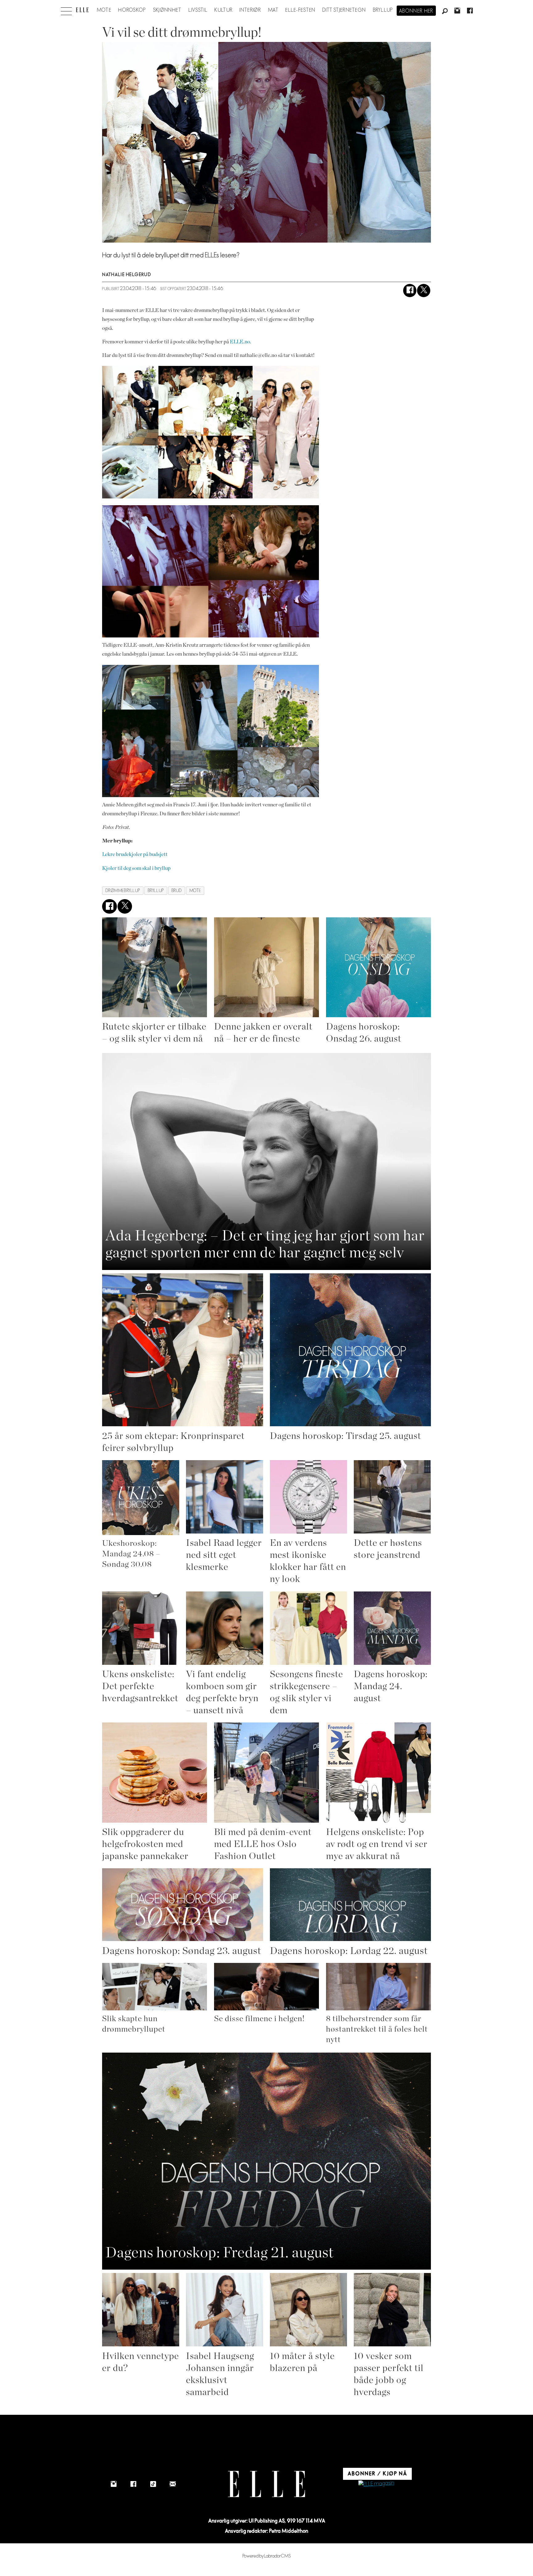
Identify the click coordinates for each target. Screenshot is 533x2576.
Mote (104, 10)
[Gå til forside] (82, 10)
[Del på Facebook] (410, 291)
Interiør (250, 10)
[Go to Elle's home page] (266, 2484)
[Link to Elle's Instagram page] (114, 2484)
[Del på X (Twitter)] (424, 291)
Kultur (223, 10)
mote (195, 891)
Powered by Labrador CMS (267, 2556)
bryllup (156, 891)
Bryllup (383, 10)
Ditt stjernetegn (344, 10)
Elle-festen (300, 10)
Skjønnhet (167, 10)
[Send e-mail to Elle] (173, 2484)
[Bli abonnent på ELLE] (376, 2484)
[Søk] (445, 11)
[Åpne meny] (66, 10)
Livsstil (198, 10)
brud (177, 891)
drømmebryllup (123, 891)
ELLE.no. (240, 342)
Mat (273, 10)
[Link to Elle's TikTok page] (153, 2484)
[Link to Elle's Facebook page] (133, 2484)
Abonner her (416, 11)
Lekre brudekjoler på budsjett (135, 854)
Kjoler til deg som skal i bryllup (136, 868)
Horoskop (132, 10)
